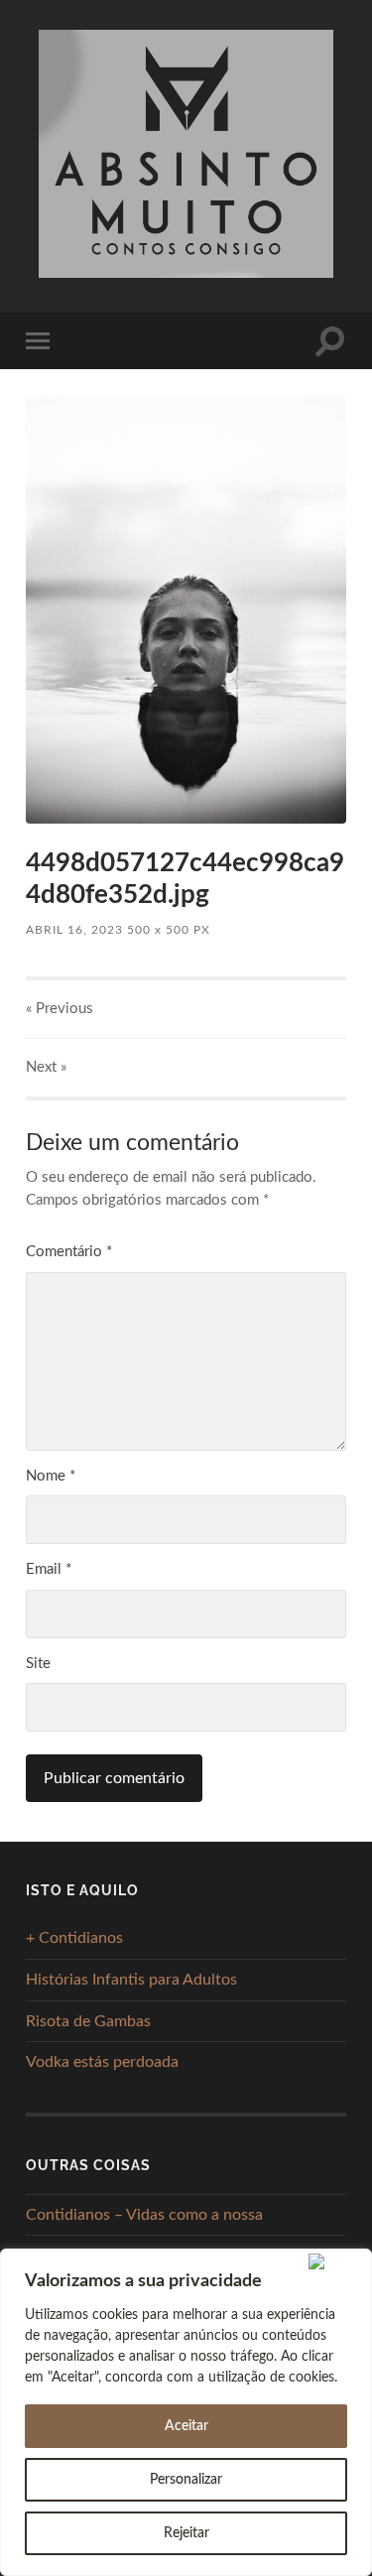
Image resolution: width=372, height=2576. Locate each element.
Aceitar (186, 2426)
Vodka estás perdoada (102, 2062)
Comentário (69, 1252)
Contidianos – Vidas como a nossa (144, 2215)
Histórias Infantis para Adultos (131, 1980)
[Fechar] (336, 2261)
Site (38, 1664)
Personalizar (186, 2480)
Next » (46, 1067)
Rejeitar (186, 2533)
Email (49, 1569)
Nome (51, 1476)
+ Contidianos (74, 1938)
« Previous (60, 1009)
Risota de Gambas (88, 2021)
